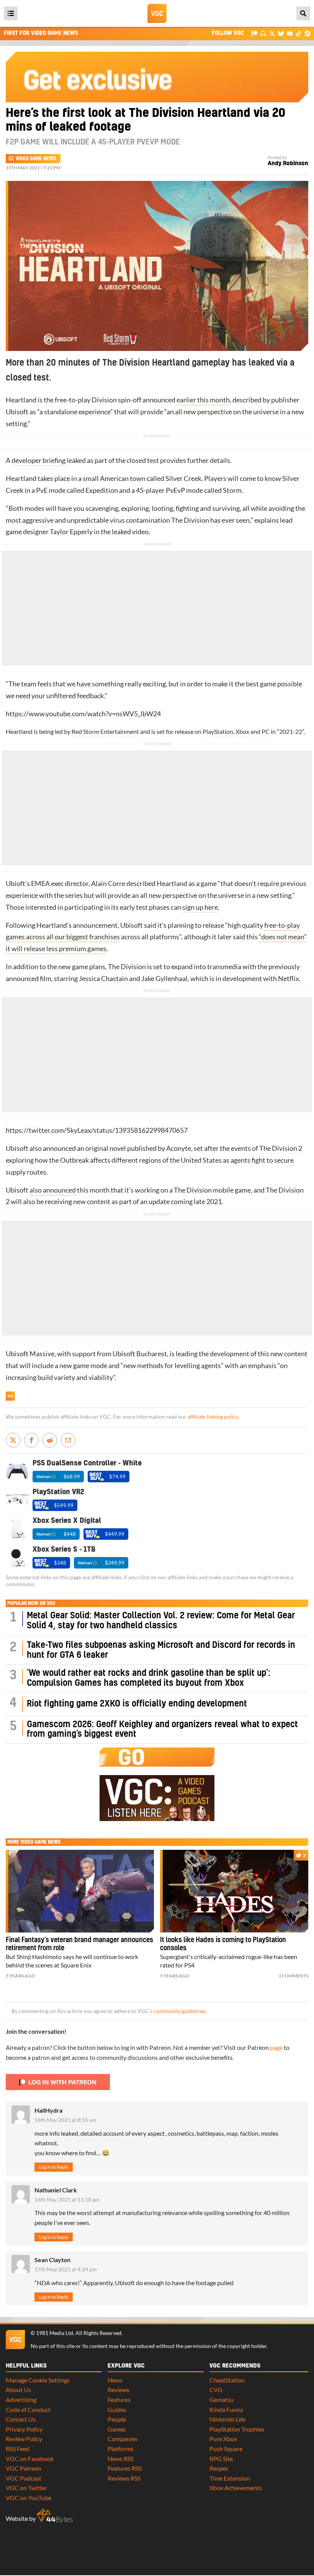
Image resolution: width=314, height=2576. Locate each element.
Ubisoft (17, 412)
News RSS (121, 2459)
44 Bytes (55, 2516)
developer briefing (38, 460)
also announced (53, 1190)
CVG (216, 2390)
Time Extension (230, 2478)
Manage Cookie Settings (38, 2380)
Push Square (226, 2449)
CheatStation (227, 2380)
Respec (219, 2468)
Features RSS (125, 2468)
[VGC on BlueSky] (281, 33)
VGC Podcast (24, 2478)
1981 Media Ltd (55, 2333)
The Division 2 (281, 1148)
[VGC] (157, 13)
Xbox (242, 731)
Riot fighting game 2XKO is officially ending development (137, 1704)
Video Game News (36, 159)
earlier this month (203, 400)
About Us (18, 2390)
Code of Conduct (28, 2409)
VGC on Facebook (30, 2459)
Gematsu (222, 2400)
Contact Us (21, 2419)
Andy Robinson (288, 163)
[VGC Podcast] (263, 33)
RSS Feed (18, 2449)
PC (266, 731)
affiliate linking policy (213, 1417)
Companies (123, 2439)
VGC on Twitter (26, 2488)
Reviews (119, 2390)
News (115, 2380)
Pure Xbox (223, 2439)
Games (117, 2429)
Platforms (121, 2449)
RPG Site (221, 2459)
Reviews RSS (124, 2478)
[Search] (303, 13)
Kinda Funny (226, 2409)
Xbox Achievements (236, 2488)
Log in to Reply (54, 2167)
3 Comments (293, 1976)
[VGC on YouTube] (290, 33)
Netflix (289, 979)
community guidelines (180, 2011)
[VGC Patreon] (254, 33)
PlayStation (218, 731)
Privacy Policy (24, 2429)
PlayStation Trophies (237, 2429)
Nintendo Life (227, 2419)
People (117, 2419)
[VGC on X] (272, 33)
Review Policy (24, 2439)
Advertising (21, 2400)
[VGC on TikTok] (298, 33)
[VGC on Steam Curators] (307, 33)
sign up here (200, 907)
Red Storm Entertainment (105, 731)
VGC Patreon (24, 2468)
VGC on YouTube (29, 2498)
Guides (117, 2409)
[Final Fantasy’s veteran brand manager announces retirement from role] (80, 1891)
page (276, 2047)
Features (119, 2400)
